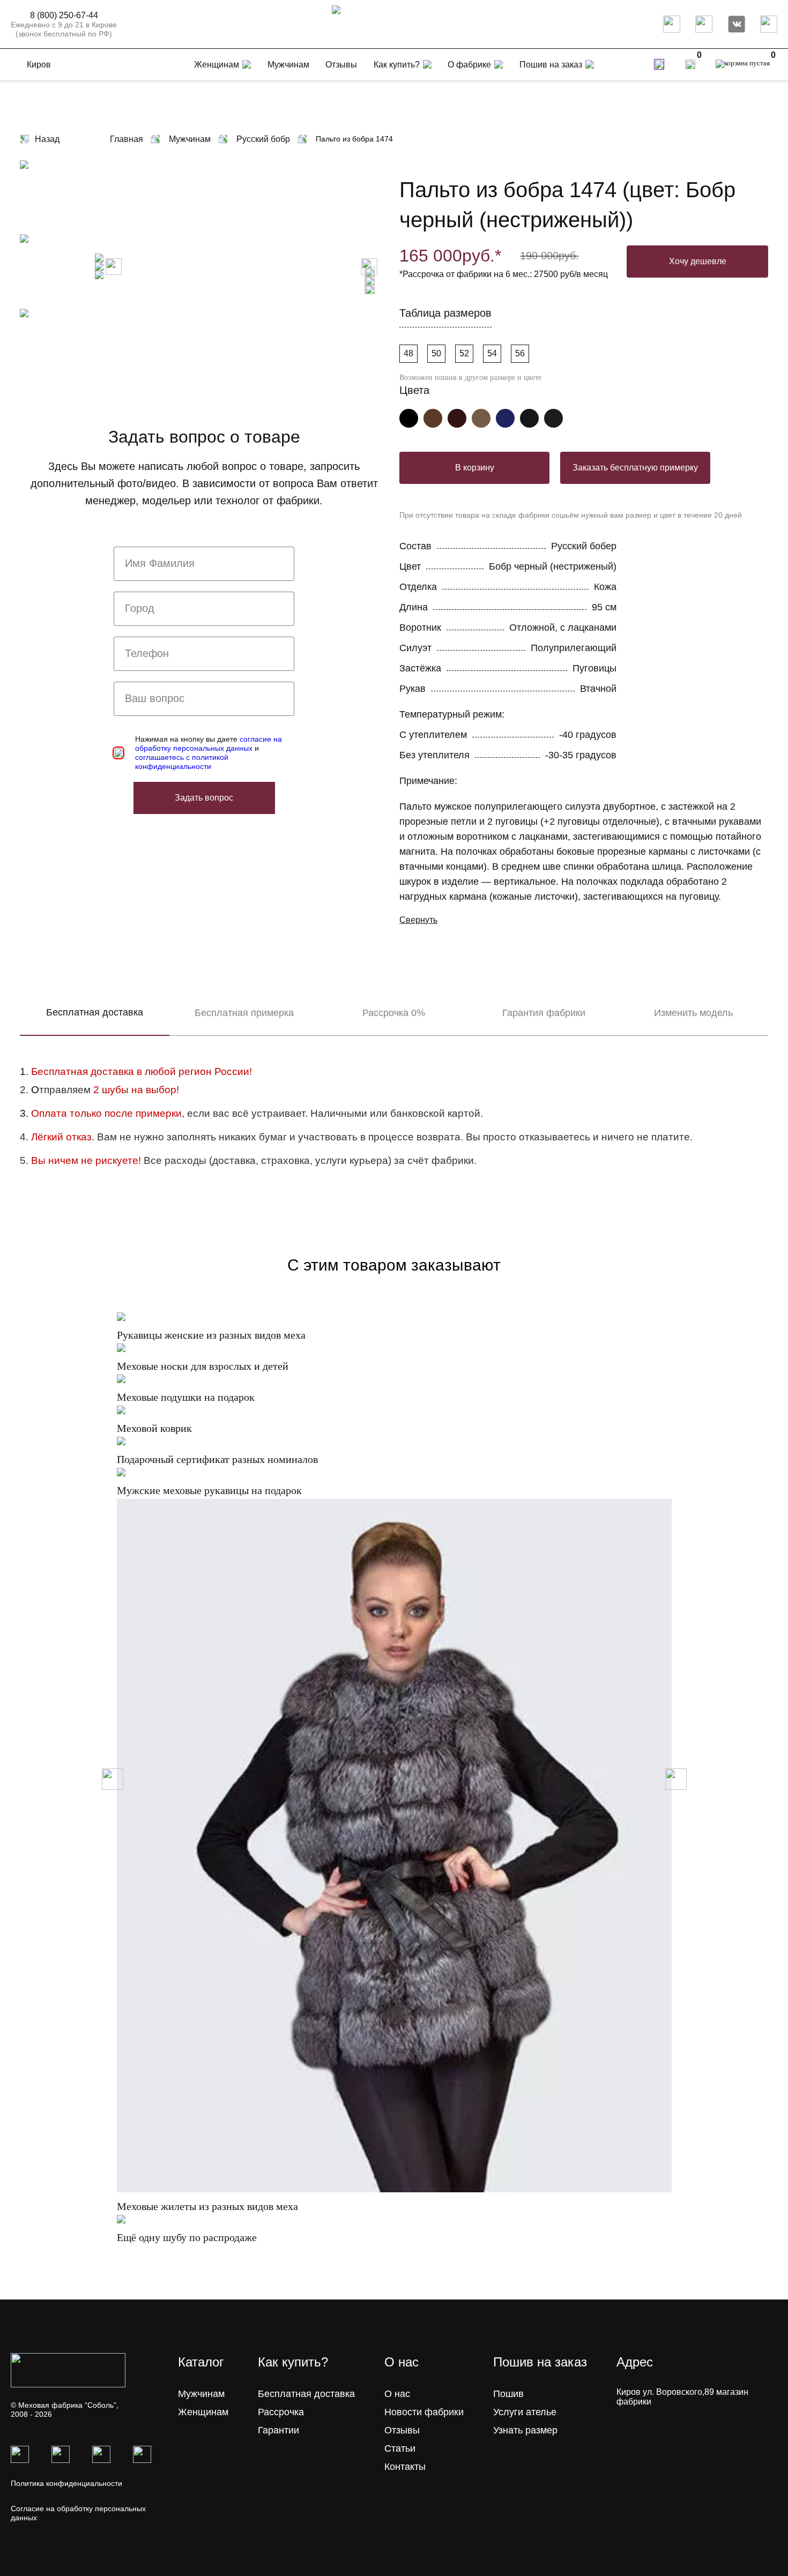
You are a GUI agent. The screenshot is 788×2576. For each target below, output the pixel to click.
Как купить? (397, 65)
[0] (690, 64)
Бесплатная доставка (95, 1012)
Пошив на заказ (551, 65)
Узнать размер (525, 2430)
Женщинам (203, 2412)
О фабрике (469, 65)
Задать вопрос (204, 798)
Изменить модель (693, 1013)
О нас (397, 2394)
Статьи (400, 2448)
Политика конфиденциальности (66, 2483)
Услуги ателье (525, 2412)
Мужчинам (201, 2394)
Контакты (405, 2467)
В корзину (475, 468)
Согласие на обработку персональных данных (78, 2513)
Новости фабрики (424, 2412)
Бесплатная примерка (244, 1013)
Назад (47, 139)
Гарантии (278, 2430)
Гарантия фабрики (544, 1013)
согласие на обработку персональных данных (209, 744)
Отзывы (402, 2430)
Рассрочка (281, 2412)
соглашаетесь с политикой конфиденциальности (182, 762)
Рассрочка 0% (394, 1013)
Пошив (508, 2394)
